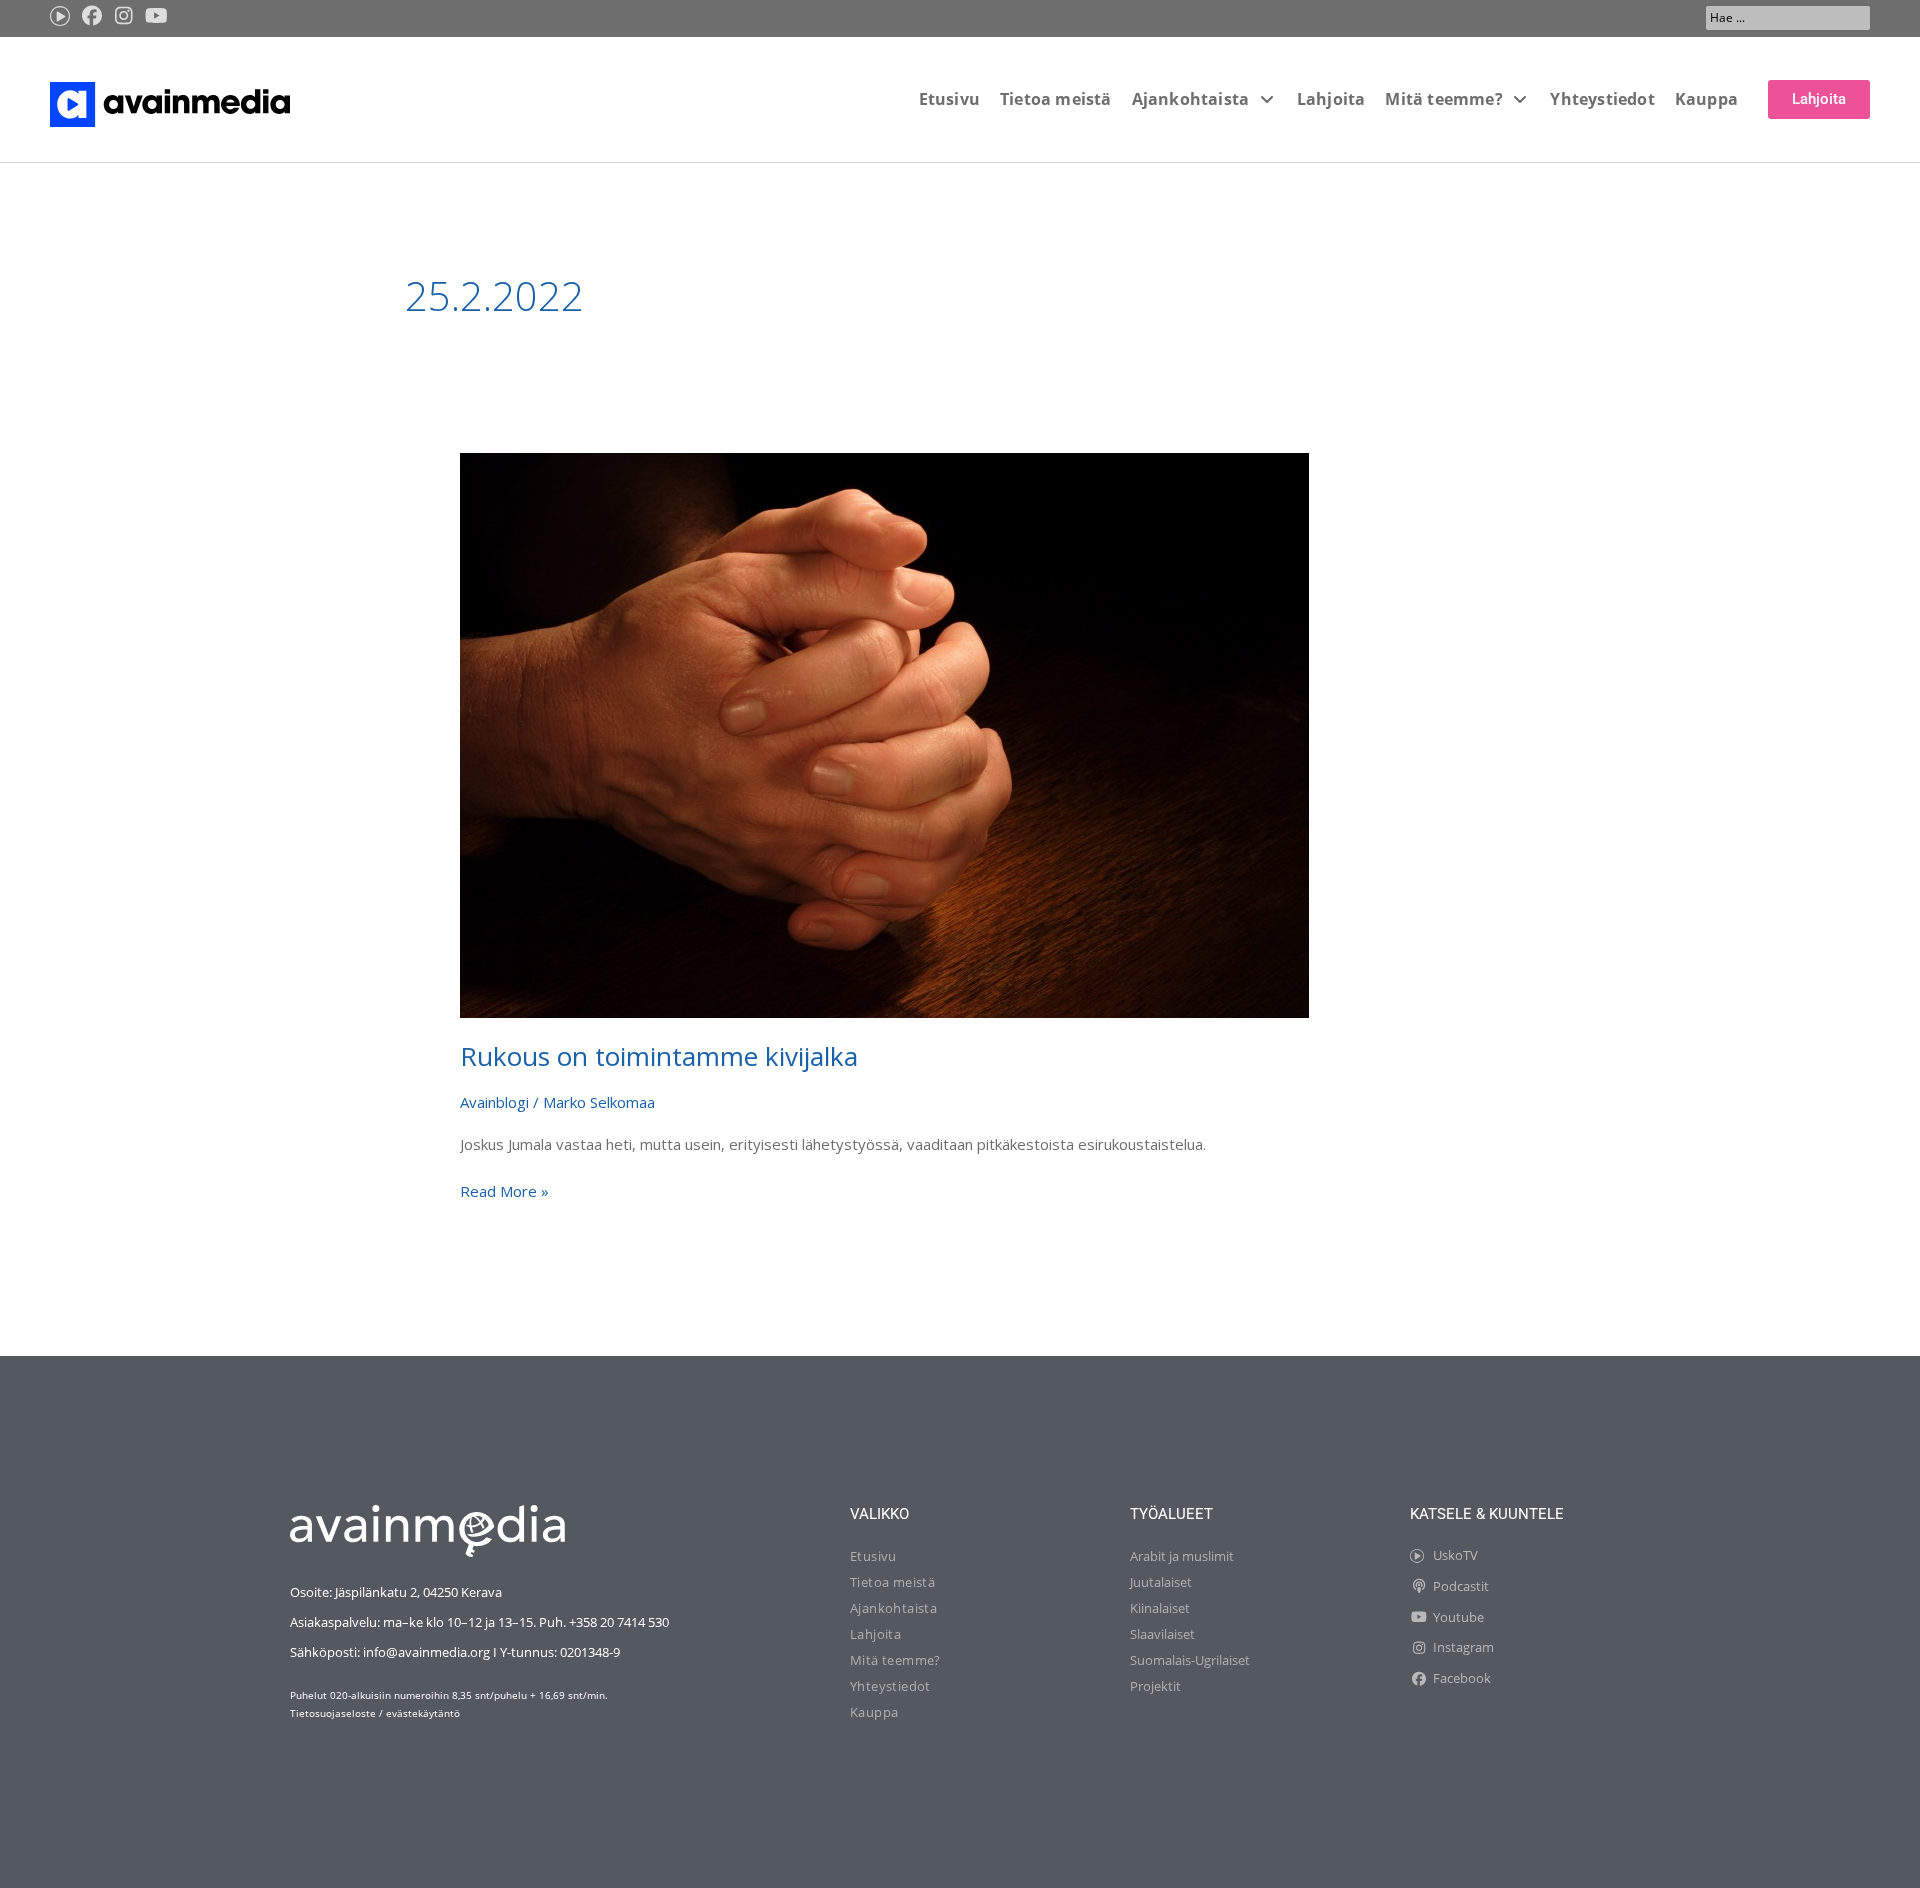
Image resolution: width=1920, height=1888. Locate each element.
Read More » (504, 1190)
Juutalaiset (1161, 1582)
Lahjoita (875, 1634)
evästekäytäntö (423, 1713)
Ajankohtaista (893, 1608)
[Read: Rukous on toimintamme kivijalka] (884, 733)
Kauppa (874, 1712)
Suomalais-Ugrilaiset (1190, 1660)
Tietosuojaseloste (333, 1713)
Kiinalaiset (1160, 1608)
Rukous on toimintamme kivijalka (659, 1056)
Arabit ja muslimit (1182, 1556)
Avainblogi (494, 1102)
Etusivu (873, 1556)
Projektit (1155, 1686)
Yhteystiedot (890, 1686)
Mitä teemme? (895, 1660)
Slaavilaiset (1162, 1634)
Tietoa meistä (892, 1582)
